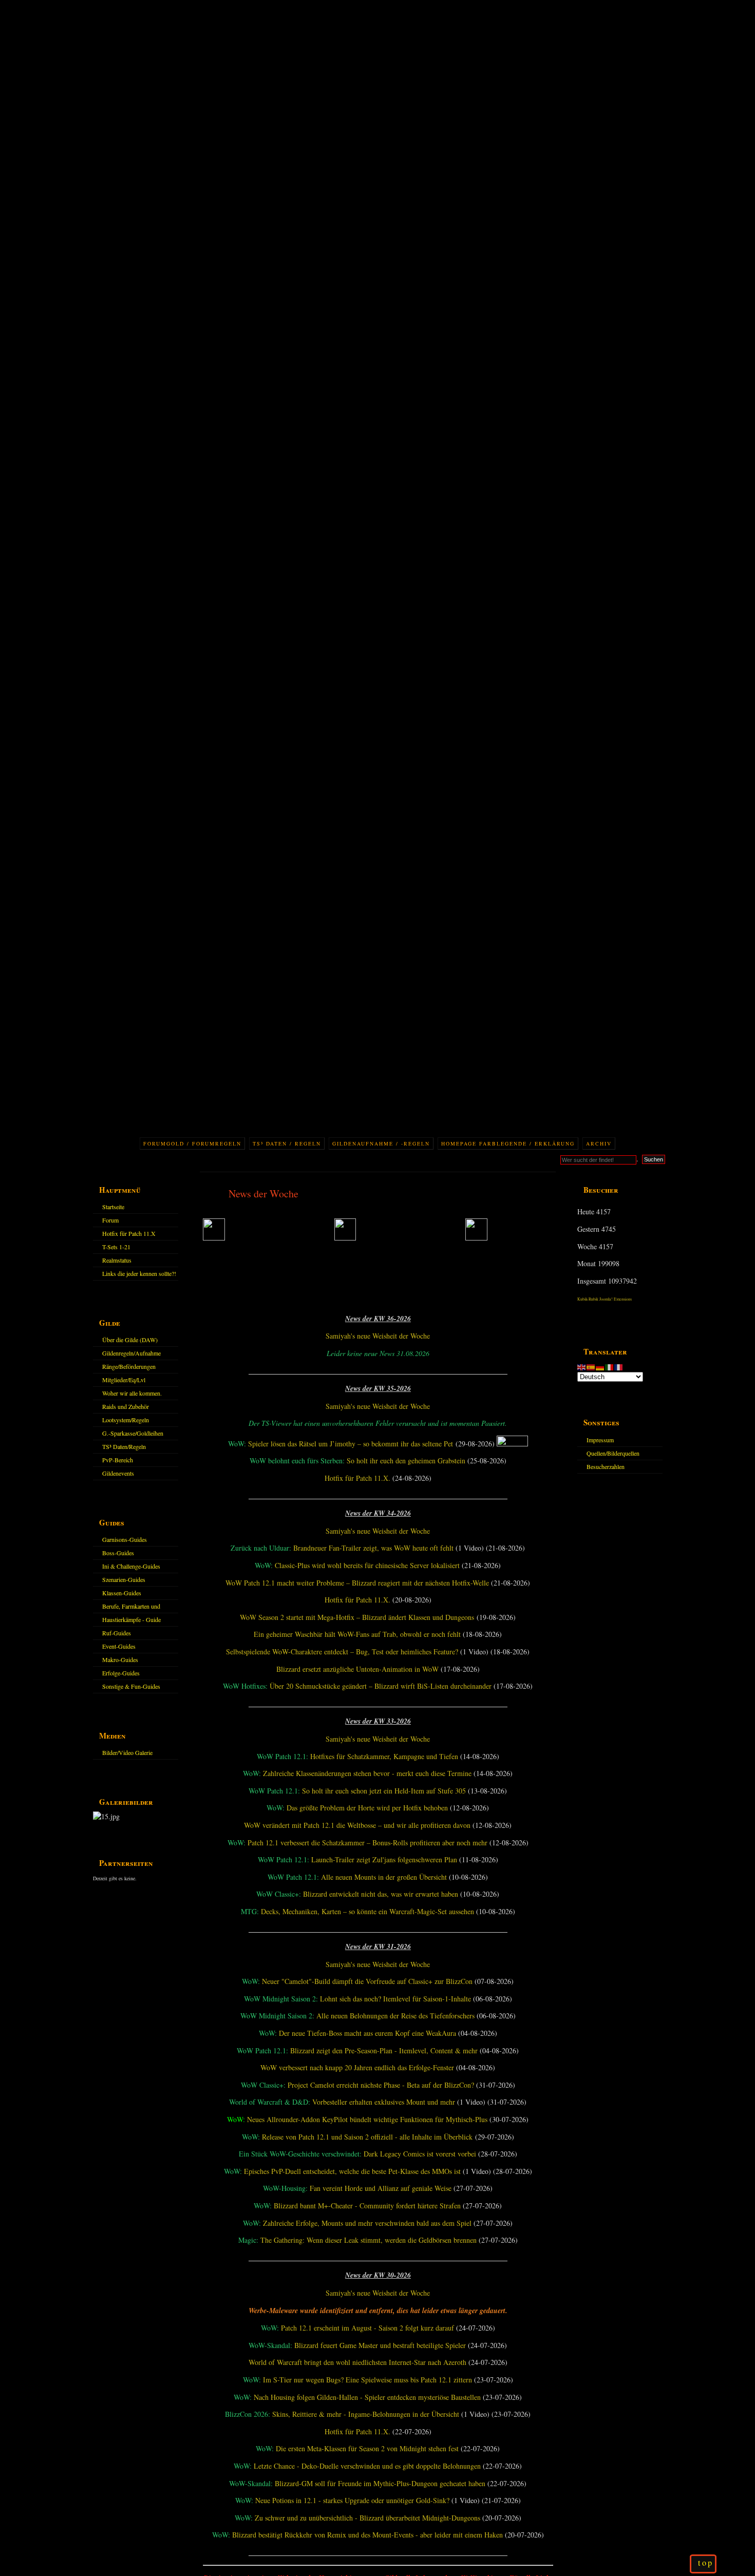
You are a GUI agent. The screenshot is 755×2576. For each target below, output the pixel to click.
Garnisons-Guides (125, 1539)
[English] (582, 1366)
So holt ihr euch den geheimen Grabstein (406, 1461)
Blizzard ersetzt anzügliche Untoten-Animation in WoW (357, 1669)
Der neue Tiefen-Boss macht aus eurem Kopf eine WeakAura (367, 2033)
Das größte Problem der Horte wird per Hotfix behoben (367, 1808)
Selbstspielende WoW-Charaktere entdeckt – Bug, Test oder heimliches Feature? (342, 1652)
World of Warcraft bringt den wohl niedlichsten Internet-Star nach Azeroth (357, 2362)
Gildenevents (118, 1473)
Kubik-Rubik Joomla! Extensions (605, 1299)
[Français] (619, 1366)
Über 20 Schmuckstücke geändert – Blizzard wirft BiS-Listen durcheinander (381, 1686)
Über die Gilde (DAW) (130, 1340)
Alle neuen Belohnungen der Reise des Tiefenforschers (395, 2016)
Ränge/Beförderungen (129, 1366)
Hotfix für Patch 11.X (129, 1233)
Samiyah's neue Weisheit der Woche (378, 1336)
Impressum (600, 1440)
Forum (110, 1220)
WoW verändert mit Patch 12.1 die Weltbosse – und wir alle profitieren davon (357, 1825)
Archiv (599, 1143)
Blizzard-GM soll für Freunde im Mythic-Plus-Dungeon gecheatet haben (380, 2483)
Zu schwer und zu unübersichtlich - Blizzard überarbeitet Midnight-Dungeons (367, 2518)
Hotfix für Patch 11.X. (357, 1478)
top (706, 2563)
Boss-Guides (118, 1553)
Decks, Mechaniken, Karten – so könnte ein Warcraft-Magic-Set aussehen (367, 1911)
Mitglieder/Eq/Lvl (124, 1380)
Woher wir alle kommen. (132, 1393)
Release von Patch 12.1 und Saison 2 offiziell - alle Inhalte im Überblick (367, 2137)
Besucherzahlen (606, 1466)
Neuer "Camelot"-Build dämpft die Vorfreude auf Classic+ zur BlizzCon (367, 1981)
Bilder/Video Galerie (127, 1752)
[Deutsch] (600, 1366)
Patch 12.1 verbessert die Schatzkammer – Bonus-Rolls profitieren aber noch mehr (367, 1843)
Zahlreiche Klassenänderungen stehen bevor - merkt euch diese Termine (367, 1773)
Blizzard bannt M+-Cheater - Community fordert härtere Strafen (367, 2206)
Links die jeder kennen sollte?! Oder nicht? (139, 1275)
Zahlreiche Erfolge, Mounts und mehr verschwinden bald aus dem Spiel (367, 2223)
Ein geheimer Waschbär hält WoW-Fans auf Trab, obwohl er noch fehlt (357, 1634)
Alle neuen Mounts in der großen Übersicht (384, 1877)
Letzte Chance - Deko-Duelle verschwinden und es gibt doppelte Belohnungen (367, 2466)
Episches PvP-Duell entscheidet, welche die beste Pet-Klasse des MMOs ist (352, 2171)
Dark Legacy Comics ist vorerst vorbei (420, 2154)
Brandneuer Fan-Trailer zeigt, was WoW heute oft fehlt (373, 1548)
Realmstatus (117, 1260)
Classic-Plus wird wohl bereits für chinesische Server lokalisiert (367, 1565)
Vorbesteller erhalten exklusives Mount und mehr (384, 2102)
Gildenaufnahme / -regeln (381, 1143)
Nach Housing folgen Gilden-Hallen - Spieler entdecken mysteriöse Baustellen (367, 2397)
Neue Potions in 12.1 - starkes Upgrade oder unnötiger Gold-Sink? (352, 2500)
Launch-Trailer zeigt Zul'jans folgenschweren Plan (384, 1859)
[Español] (591, 1366)
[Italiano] (610, 1366)
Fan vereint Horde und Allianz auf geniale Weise (381, 2188)
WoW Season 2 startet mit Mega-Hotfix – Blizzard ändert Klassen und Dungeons (357, 1617)
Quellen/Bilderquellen (613, 1453)
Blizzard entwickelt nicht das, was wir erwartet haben (381, 1894)
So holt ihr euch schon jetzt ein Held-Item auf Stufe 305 (384, 1791)
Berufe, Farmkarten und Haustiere (131, 1608)
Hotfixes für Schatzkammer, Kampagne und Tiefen (384, 1756)
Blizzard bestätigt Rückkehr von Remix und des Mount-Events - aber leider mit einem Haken (367, 2535)
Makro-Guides (120, 1659)
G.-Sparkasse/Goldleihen (133, 1433)
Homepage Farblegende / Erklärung (508, 1143)
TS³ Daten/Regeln (124, 1446)
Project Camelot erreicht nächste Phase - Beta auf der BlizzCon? (381, 2085)
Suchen (654, 1159)
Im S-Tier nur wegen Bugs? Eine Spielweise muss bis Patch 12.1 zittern (367, 2380)
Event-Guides (119, 1646)
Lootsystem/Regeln (126, 1420)
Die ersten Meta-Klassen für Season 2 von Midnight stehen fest (367, 2448)
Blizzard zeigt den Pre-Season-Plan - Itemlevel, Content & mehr (384, 2050)
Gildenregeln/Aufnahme (131, 1353)
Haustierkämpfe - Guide (131, 1619)
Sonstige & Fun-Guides (131, 1686)
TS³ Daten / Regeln (287, 1143)
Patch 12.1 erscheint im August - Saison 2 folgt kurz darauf (367, 2328)
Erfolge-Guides (121, 1673)
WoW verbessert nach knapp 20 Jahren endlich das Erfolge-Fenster (357, 2067)
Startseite (113, 1207)
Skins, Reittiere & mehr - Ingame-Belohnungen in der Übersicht (366, 2414)
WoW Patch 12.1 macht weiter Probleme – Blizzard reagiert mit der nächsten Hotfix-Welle (357, 1583)
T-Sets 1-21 (116, 1247)
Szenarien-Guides (124, 1579)
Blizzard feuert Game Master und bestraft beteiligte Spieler (380, 2345)
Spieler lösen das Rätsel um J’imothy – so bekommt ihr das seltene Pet (351, 1444)
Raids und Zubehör (126, 1406)
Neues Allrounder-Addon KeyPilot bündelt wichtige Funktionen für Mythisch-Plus (367, 2119)
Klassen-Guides (122, 1593)
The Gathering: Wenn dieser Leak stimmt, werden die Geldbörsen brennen (369, 2240)
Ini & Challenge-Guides (131, 1566)
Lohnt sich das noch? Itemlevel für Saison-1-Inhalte (395, 1999)
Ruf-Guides (117, 1633)
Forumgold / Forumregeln (192, 1143)
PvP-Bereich (118, 1460)
